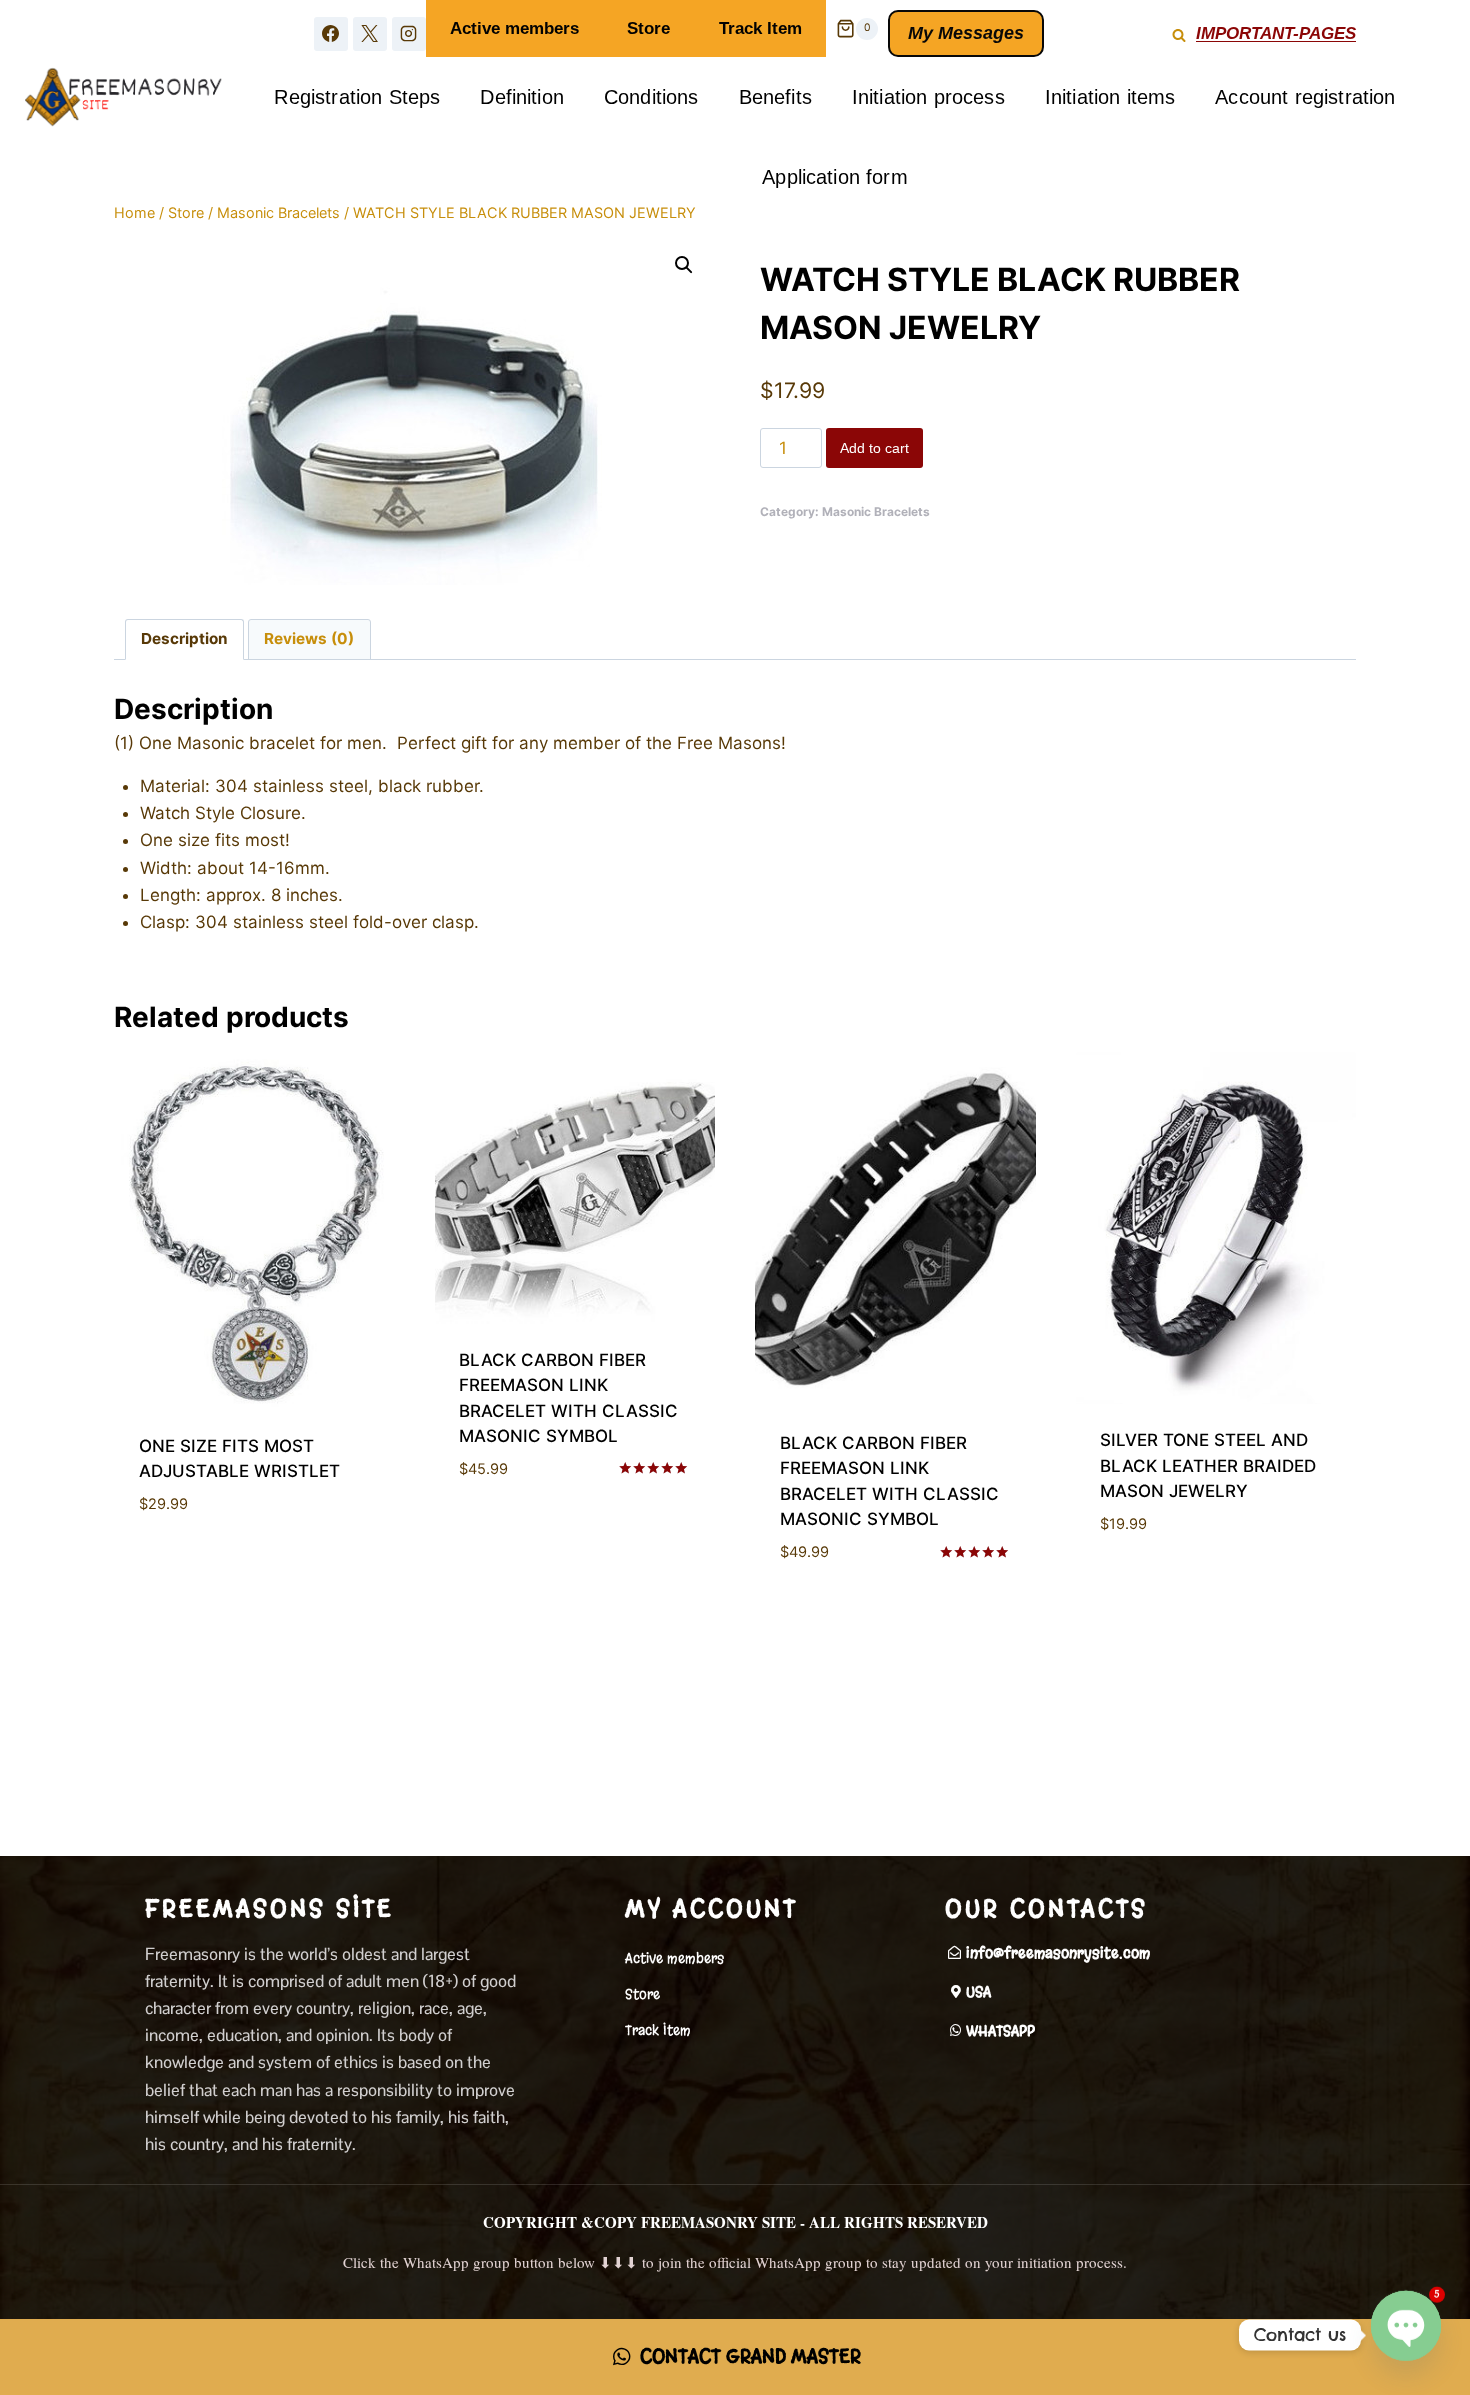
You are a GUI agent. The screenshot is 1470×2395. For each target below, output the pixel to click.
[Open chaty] (1406, 2333)
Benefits (775, 97)
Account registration (1305, 97)
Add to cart (874, 448)
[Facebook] (331, 34)
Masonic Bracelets (876, 511)
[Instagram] (409, 34)
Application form (835, 177)
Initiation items (1110, 97)
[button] (684, 265)
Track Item (760, 28)
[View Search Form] (1179, 29)
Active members (514, 28)
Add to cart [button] (189, 1563)
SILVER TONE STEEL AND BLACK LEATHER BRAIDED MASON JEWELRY (1208, 1465)
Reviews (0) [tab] (309, 638)
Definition (522, 97)
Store (648, 28)
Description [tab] (184, 638)
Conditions (651, 97)
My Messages (966, 33)
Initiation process (928, 97)
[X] (370, 34)
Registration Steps (357, 97)
